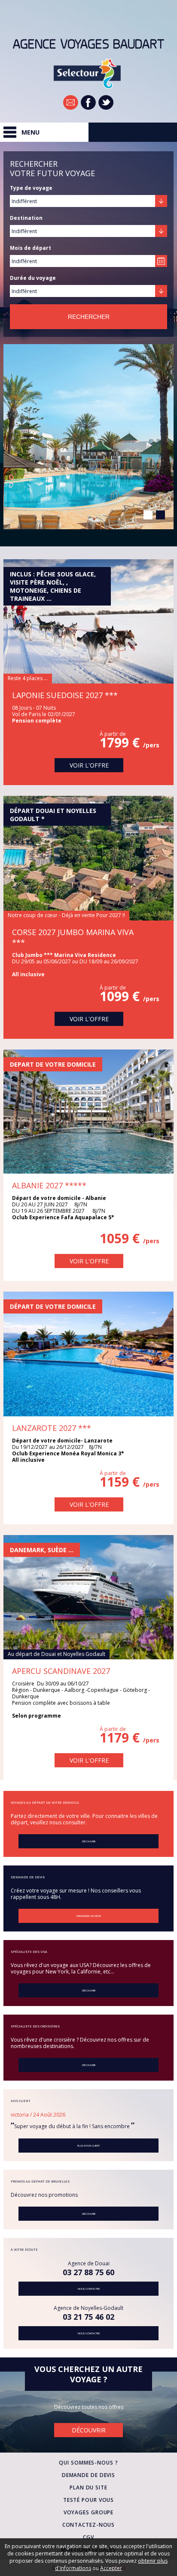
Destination (26, 218)
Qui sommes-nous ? (88, 2463)
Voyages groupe (89, 2512)
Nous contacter (89, 2289)
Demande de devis (88, 2475)
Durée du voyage (33, 278)
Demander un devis (89, 1916)
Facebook (88, 102)
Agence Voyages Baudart (88, 44)
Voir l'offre (120, 511)
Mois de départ (31, 248)
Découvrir (89, 1841)
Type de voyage (31, 188)
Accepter (111, 2568)
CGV (88, 2537)
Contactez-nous (89, 2525)
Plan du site (88, 2488)
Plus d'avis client (88, 2146)
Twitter (106, 102)
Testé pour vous (89, 2500)
